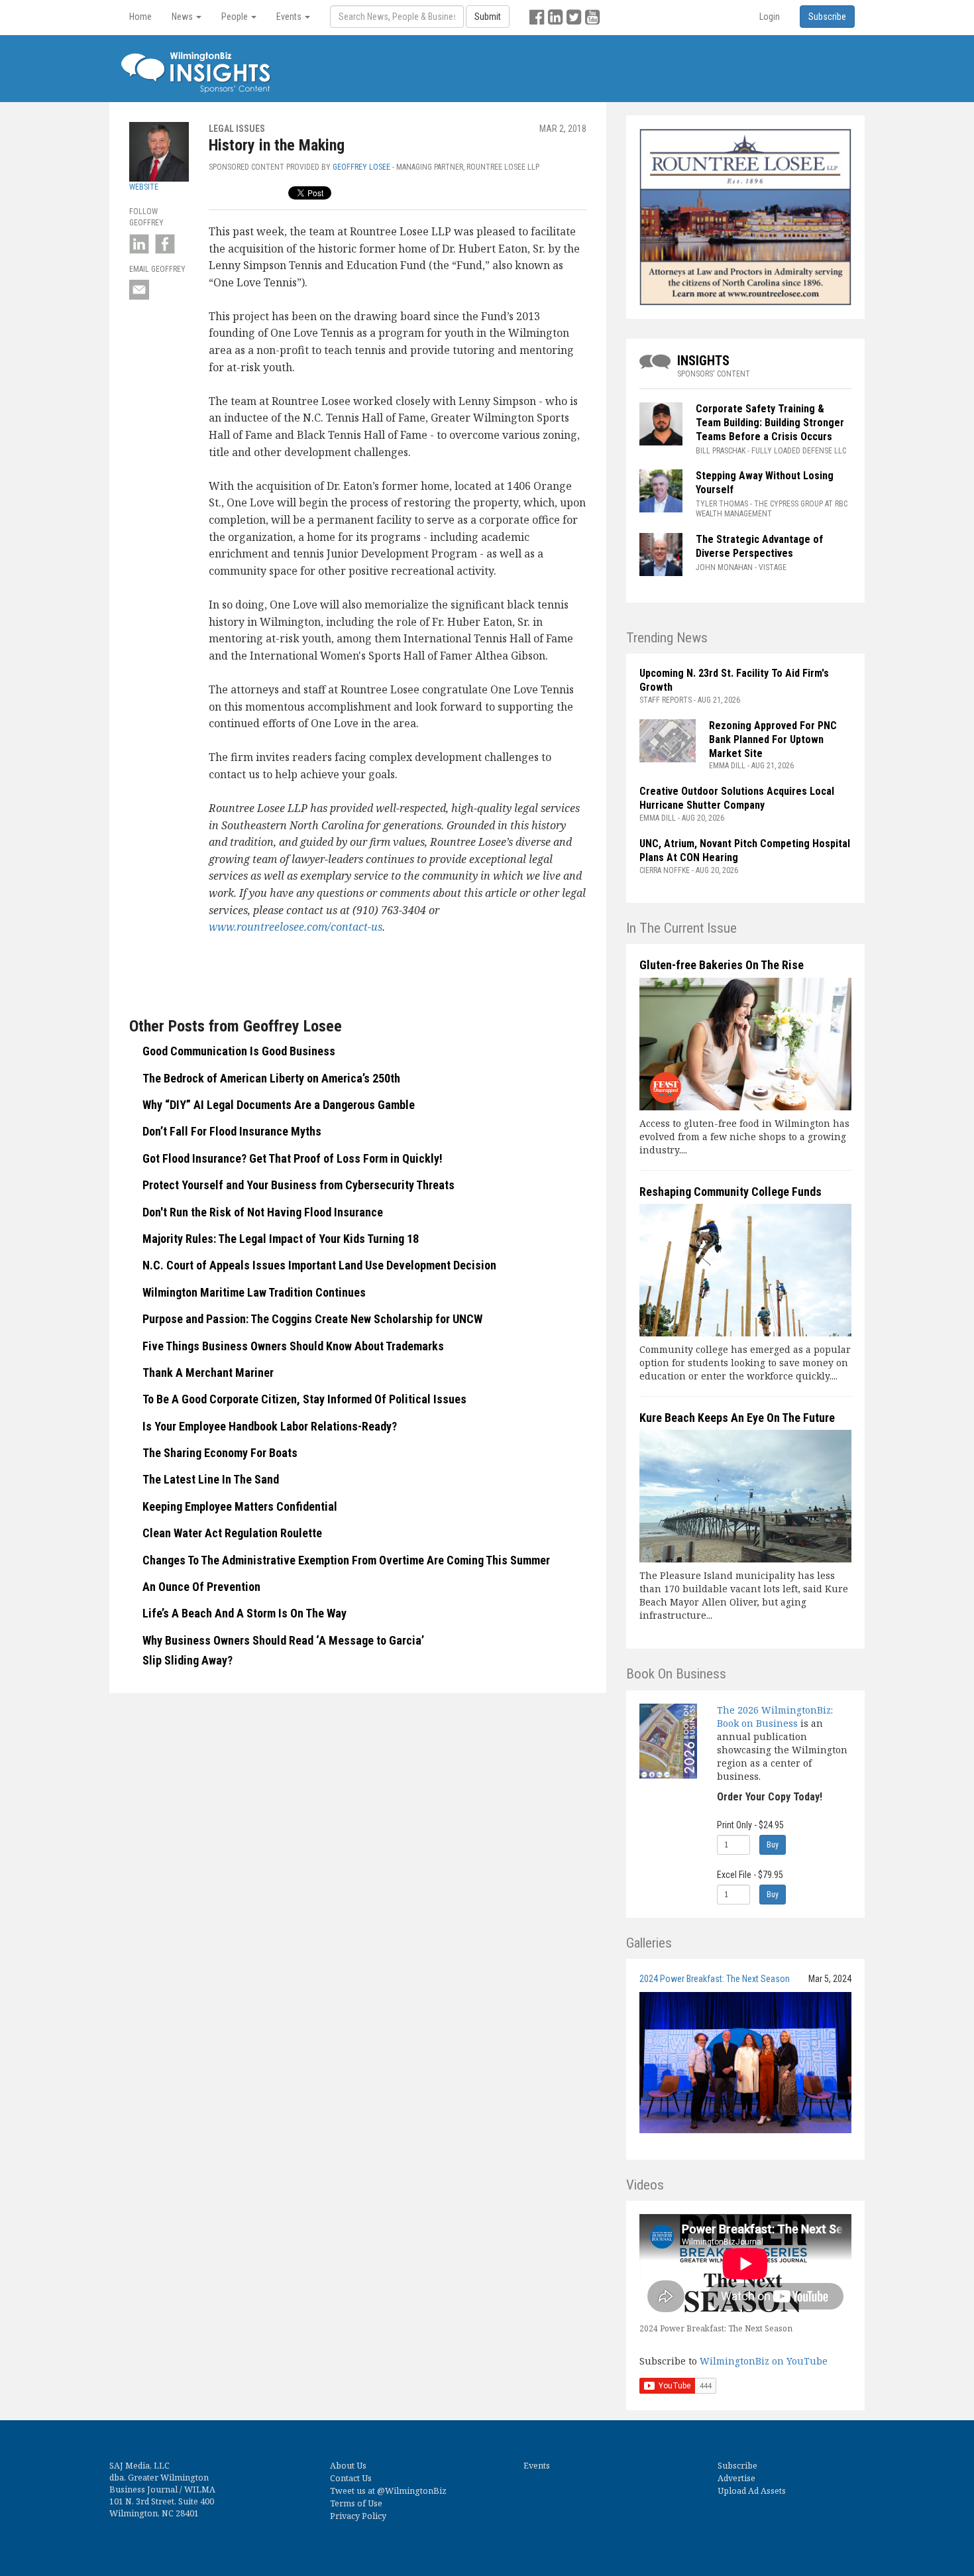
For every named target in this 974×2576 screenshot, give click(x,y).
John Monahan (724, 567)
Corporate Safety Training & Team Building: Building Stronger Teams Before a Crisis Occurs (770, 423)
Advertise (736, 2478)
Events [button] (290, 17)
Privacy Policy (358, 2516)
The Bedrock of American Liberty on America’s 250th (271, 1078)
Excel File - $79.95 (750, 1875)
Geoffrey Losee (361, 167)
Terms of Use (356, 2503)
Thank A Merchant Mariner (208, 1373)
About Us (348, 2466)
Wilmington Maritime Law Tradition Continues (254, 1292)
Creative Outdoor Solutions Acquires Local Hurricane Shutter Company (737, 798)
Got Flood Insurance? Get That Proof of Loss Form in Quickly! (293, 1158)
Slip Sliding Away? (188, 1660)
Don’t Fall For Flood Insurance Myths (232, 1131)
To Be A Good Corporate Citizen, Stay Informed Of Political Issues (304, 1399)
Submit (488, 17)
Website (144, 187)
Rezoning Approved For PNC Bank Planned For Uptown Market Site (773, 739)
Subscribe (737, 2466)
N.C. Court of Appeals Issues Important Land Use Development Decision (319, 1265)
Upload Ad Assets (752, 2491)
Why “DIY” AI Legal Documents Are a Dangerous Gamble (279, 1105)
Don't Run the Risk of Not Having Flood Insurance (263, 1212)
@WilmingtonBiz (412, 2491)
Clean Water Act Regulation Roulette (232, 1533)
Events (537, 2466)
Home (140, 17)
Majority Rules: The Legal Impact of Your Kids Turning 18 (281, 1239)
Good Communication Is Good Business (239, 1051)
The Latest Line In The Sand (211, 1479)
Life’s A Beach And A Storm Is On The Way (244, 1613)
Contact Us (351, 2478)
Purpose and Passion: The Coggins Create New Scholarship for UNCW (312, 1319)
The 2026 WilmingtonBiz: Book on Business (775, 1717)
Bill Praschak (721, 451)
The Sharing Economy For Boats (220, 1453)
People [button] (236, 17)
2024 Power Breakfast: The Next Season (715, 1979)
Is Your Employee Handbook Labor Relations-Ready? (270, 1426)
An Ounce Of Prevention (201, 1587)
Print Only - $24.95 (750, 1825)
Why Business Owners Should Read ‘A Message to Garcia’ (283, 1640)
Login (770, 17)
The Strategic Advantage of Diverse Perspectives (759, 546)
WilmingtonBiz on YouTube (764, 2361)
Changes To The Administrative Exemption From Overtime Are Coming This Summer (346, 1560)
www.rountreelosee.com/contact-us (296, 927)
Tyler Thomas (722, 504)
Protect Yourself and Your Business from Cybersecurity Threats (298, 1185)
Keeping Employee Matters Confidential (240, 1506)
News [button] (183, 17)
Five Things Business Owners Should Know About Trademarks (293, 1346)
